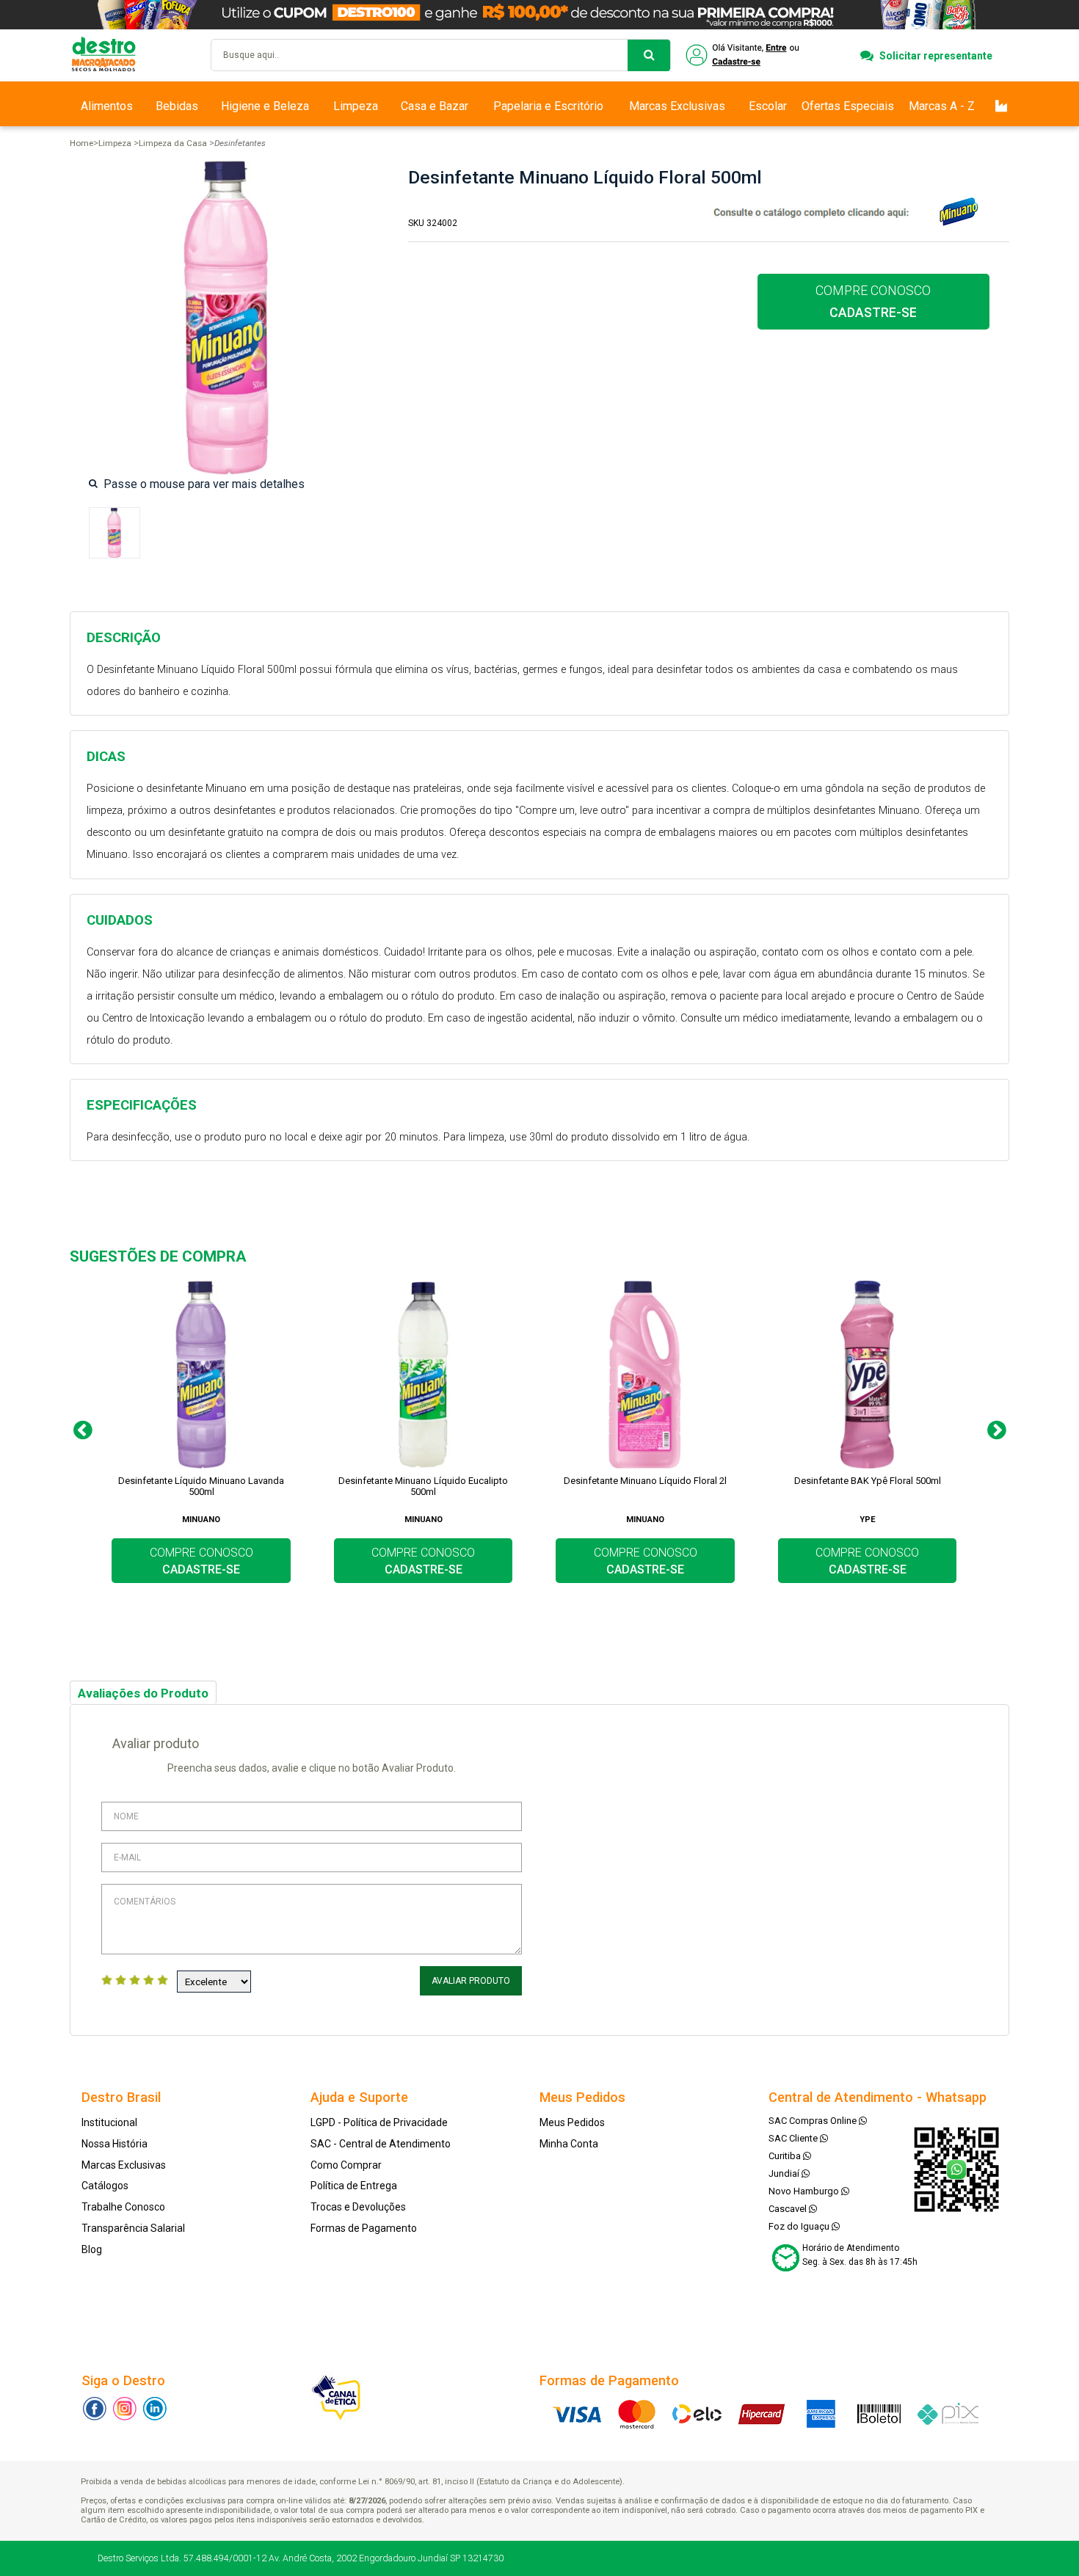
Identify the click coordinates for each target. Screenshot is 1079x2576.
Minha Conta (569, 2144)
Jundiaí (785, 2173)
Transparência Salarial (133, 2228)
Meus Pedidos (572, 2122)
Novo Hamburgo (805, 2191)
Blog (92, 2249)
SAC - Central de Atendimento (381, 2144)
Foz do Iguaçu (800, 2226)
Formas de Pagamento (364, 2228)
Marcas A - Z (942, 106)
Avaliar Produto (471, 1981)
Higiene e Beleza (265, 106)
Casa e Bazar (435, 106)
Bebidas (177, 106)
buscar (649, 55)
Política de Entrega (354, 2186)
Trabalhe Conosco (123, 2207)
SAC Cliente (794, 2138)
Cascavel (789, 2209)
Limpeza (356, 106)
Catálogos (105, 2186)
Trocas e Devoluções (358, 2207)
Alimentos (107, 106)
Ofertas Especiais (848, 106)
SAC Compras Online (814, 2121)
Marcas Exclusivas (677, 106)
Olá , (744, 55)
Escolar (768, 106)
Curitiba (786, 2156)
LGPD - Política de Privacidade (379, 2122)
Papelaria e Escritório (548, 106)
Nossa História (115, 2144)
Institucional (109, 2122)
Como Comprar (346, 2165)
